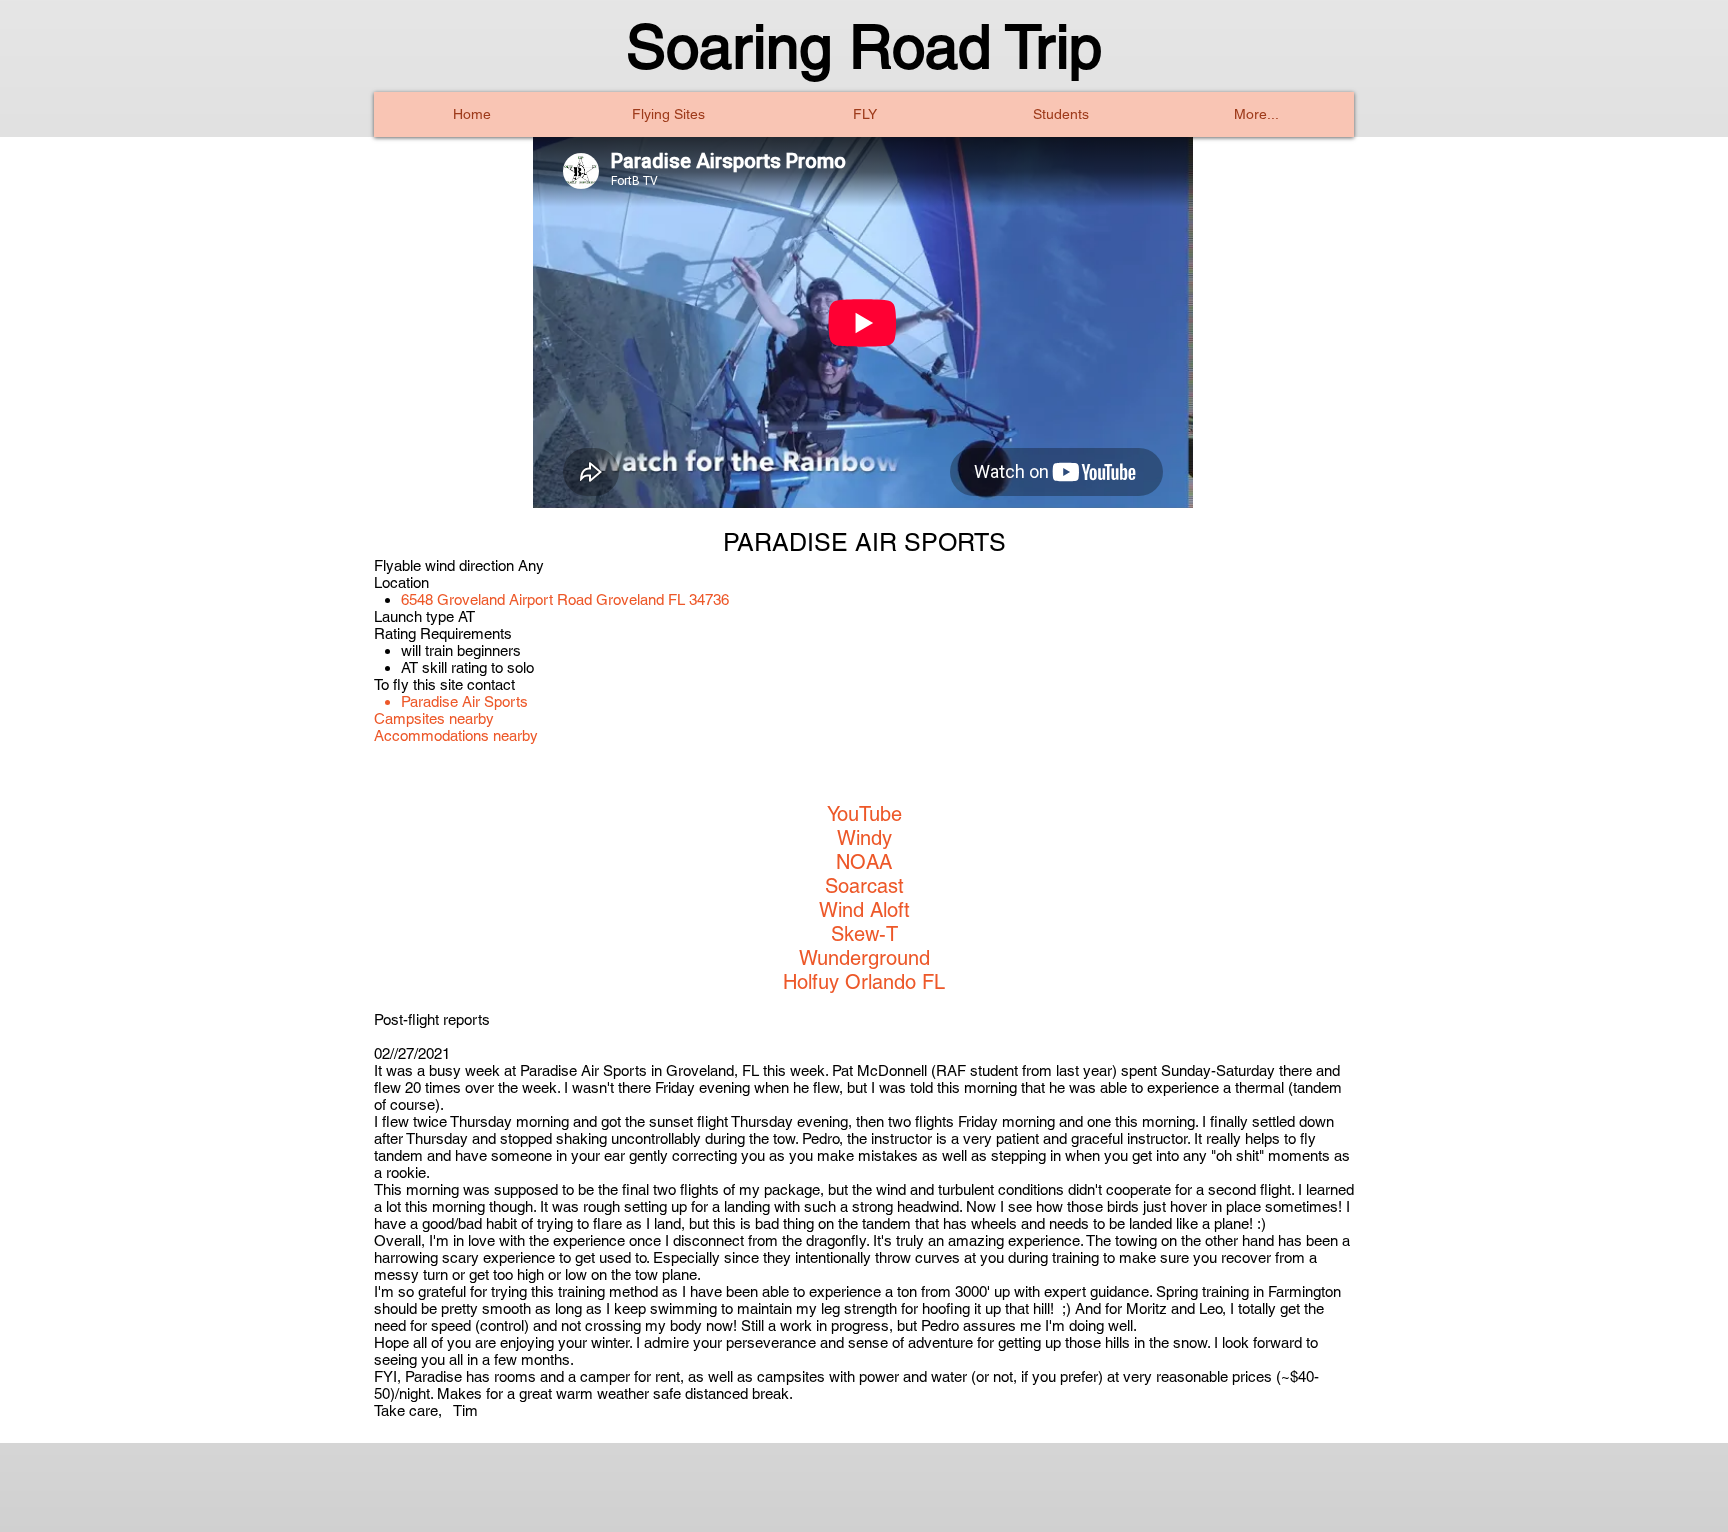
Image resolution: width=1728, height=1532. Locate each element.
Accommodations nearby (456, 735)
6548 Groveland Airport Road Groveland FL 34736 (565, 599)
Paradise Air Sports (464, 701)
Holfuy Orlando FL (864, 982)
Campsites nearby (434, 718)
